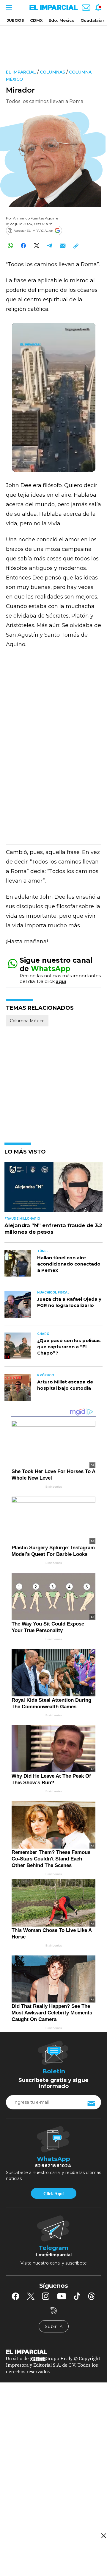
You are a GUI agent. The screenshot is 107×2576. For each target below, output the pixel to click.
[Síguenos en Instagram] (46, 2296)
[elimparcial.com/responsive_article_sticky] (103, 2536)
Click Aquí (53, 2194)
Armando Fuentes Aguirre (36, 218)
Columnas (52, 72)
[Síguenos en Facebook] (15, 2296)
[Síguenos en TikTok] (77, 2296)
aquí (61, 981)
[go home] (53, 2351)
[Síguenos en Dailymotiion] (54, 2311)
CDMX (36, 20)
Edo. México (62, 20)
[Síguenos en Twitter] (31, 2296)
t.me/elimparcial (53, 2255)
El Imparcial (21, 72)
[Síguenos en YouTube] (62, 2296)
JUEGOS (15, 20)
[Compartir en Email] (63, 246)
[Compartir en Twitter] (36, 246)
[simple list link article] (53, 1190)
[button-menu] (8, 7)
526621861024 (53, 2166)
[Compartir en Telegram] (49, 246)
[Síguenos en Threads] (92, 2296)
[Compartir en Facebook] (23, 246)
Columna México (27, 1021)
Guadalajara (94, 20)
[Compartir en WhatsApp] (10, 246)
